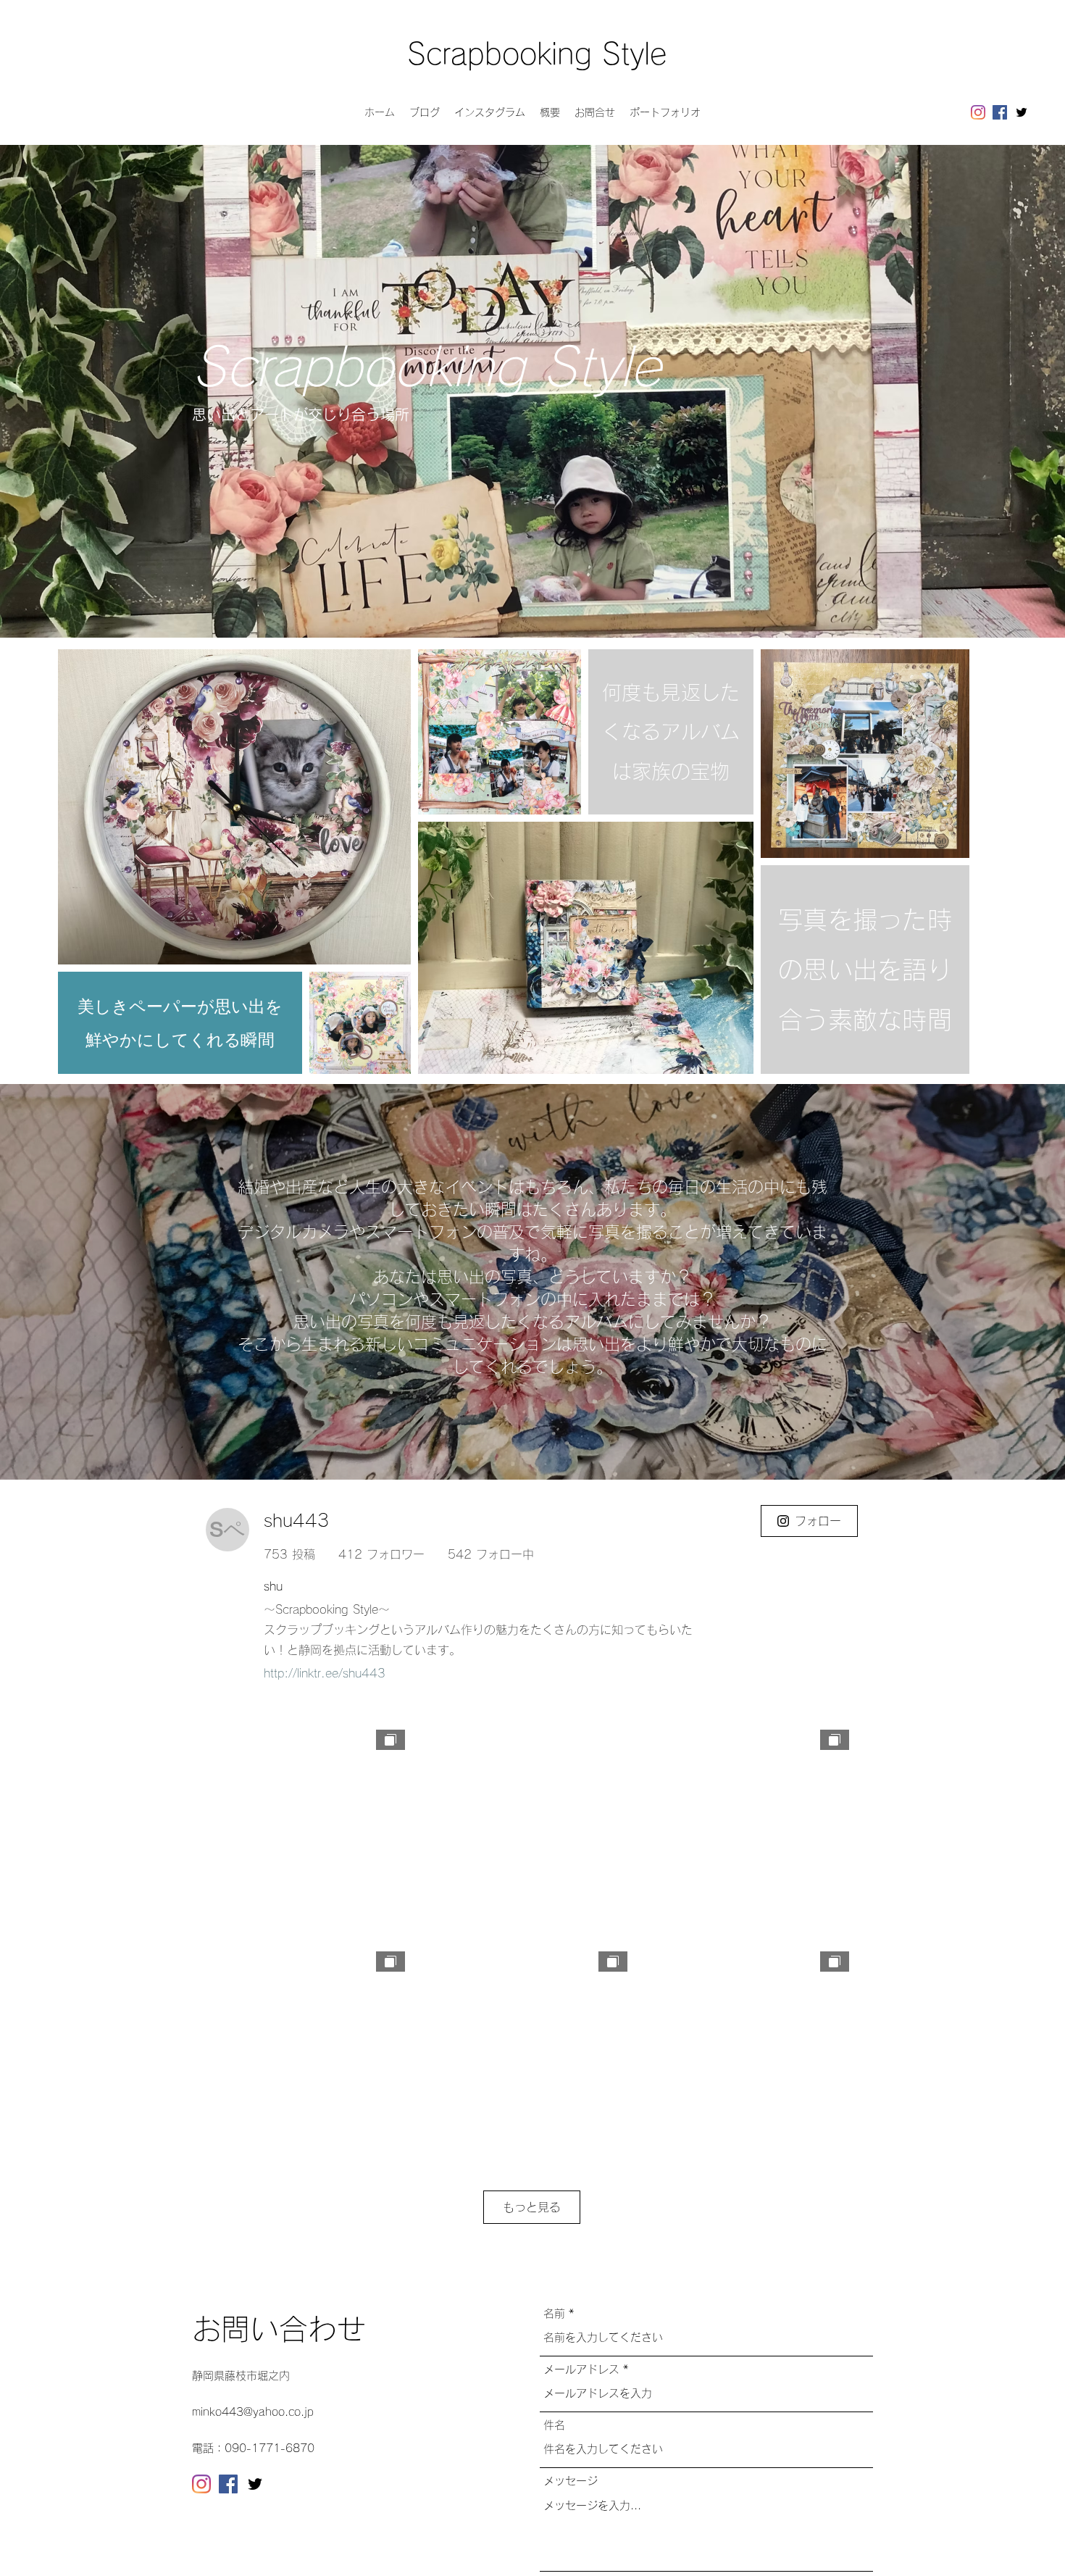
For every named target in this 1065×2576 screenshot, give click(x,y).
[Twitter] (1022, 112)
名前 (554, 2313)
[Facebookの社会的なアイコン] (1000, 112)
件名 (554, 2425)
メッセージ (571, 2481)
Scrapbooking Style (537, 54)
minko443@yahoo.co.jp (253, 2412)
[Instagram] (978, 112)
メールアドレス (581, 2369)
